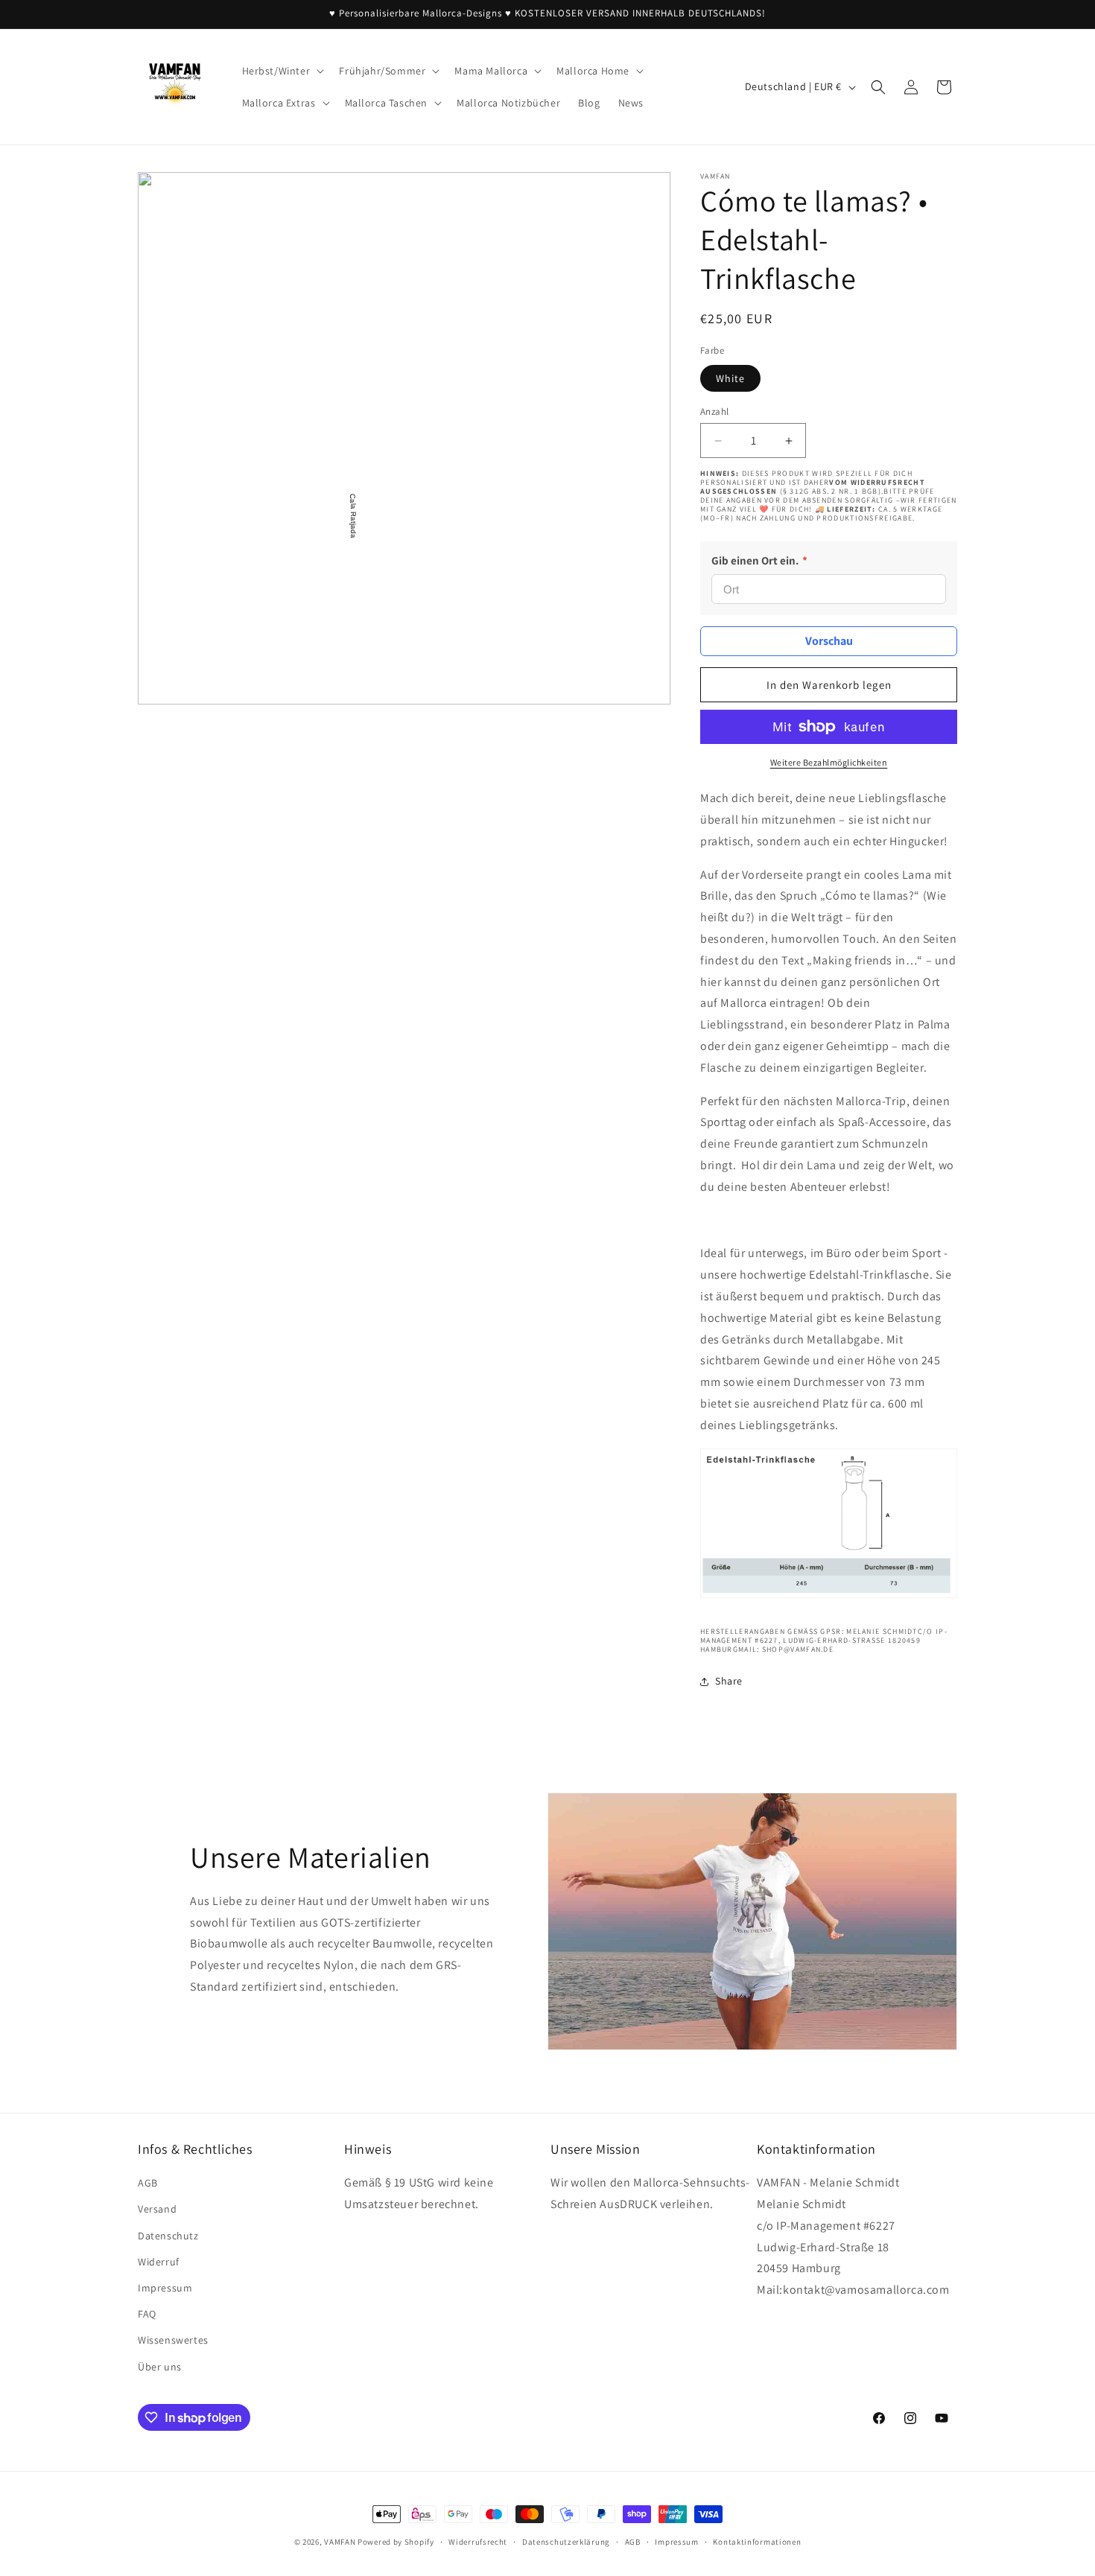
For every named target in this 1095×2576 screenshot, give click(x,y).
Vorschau (829, 641)
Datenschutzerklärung (566, 2542)
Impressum (165, 2288)
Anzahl (714, 411)
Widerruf (159, 2262)
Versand (157, 2209)
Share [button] (729, 1681)
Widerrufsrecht (478, 2542)
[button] (282, 71)
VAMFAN (340, 2542)
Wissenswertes (173, 2340)
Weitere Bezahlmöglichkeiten (829, 762)
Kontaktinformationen (757, 2542)
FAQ (147, 2314)
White (730, 378)
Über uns (160, 2367)
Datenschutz (168, 2236)
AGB (148, 2183)
